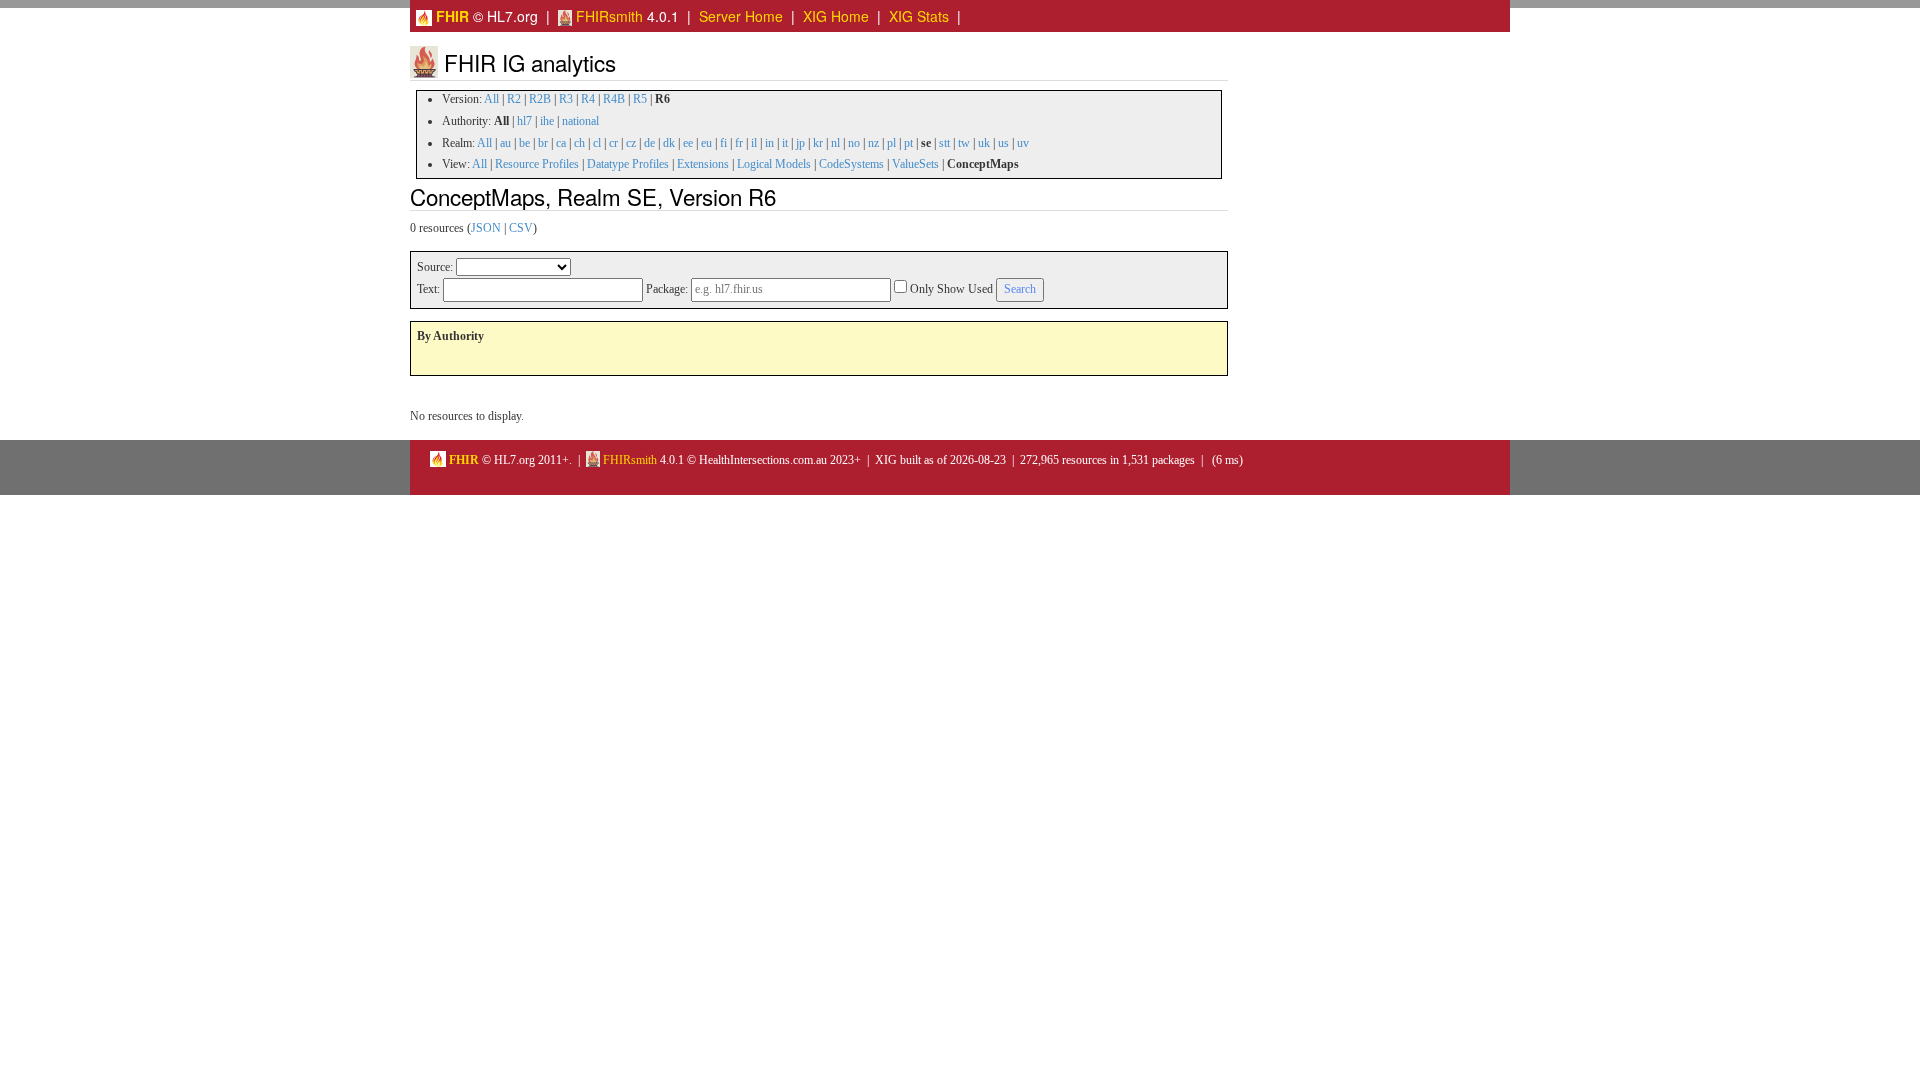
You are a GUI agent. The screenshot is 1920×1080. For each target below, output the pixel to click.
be (524, 143)
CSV (521, 228)
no (854, 143)
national (580, 121)
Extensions (703, 164)
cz (631, 143)
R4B (614, 99)
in (769, 143)
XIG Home (836, 16)
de (649, 143)
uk (984, 143)
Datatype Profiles (628, 164)
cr (613, 143)
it (785, 143)
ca (561, 143)
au (505, 143)
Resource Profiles (537, 164)
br (543, 143)
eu (706, 143)
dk (669, 143)
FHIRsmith (607, 16)
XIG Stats (919, 16)
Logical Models (774, 164)
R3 (566, 99)
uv (1023, 143)
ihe (547, 121)
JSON (486, 228)
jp (800, 143)
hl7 (524, 121)
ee (688, 143)
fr (739, 143)
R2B (540, 99)
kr (818, 143)
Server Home (741, 16)
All (491, 99)
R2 (514, 99)
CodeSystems (851, 164)
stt (944, 143)
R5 (640, 99)
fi (723, 143)
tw (964, 143)
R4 (588, 99)
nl (835, 143)
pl (891, 143)
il (754, 143)
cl (597, 143)
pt (908, 143)
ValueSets (915, 164)
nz (873, 143)
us (1003, 143)
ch (579, 143)
